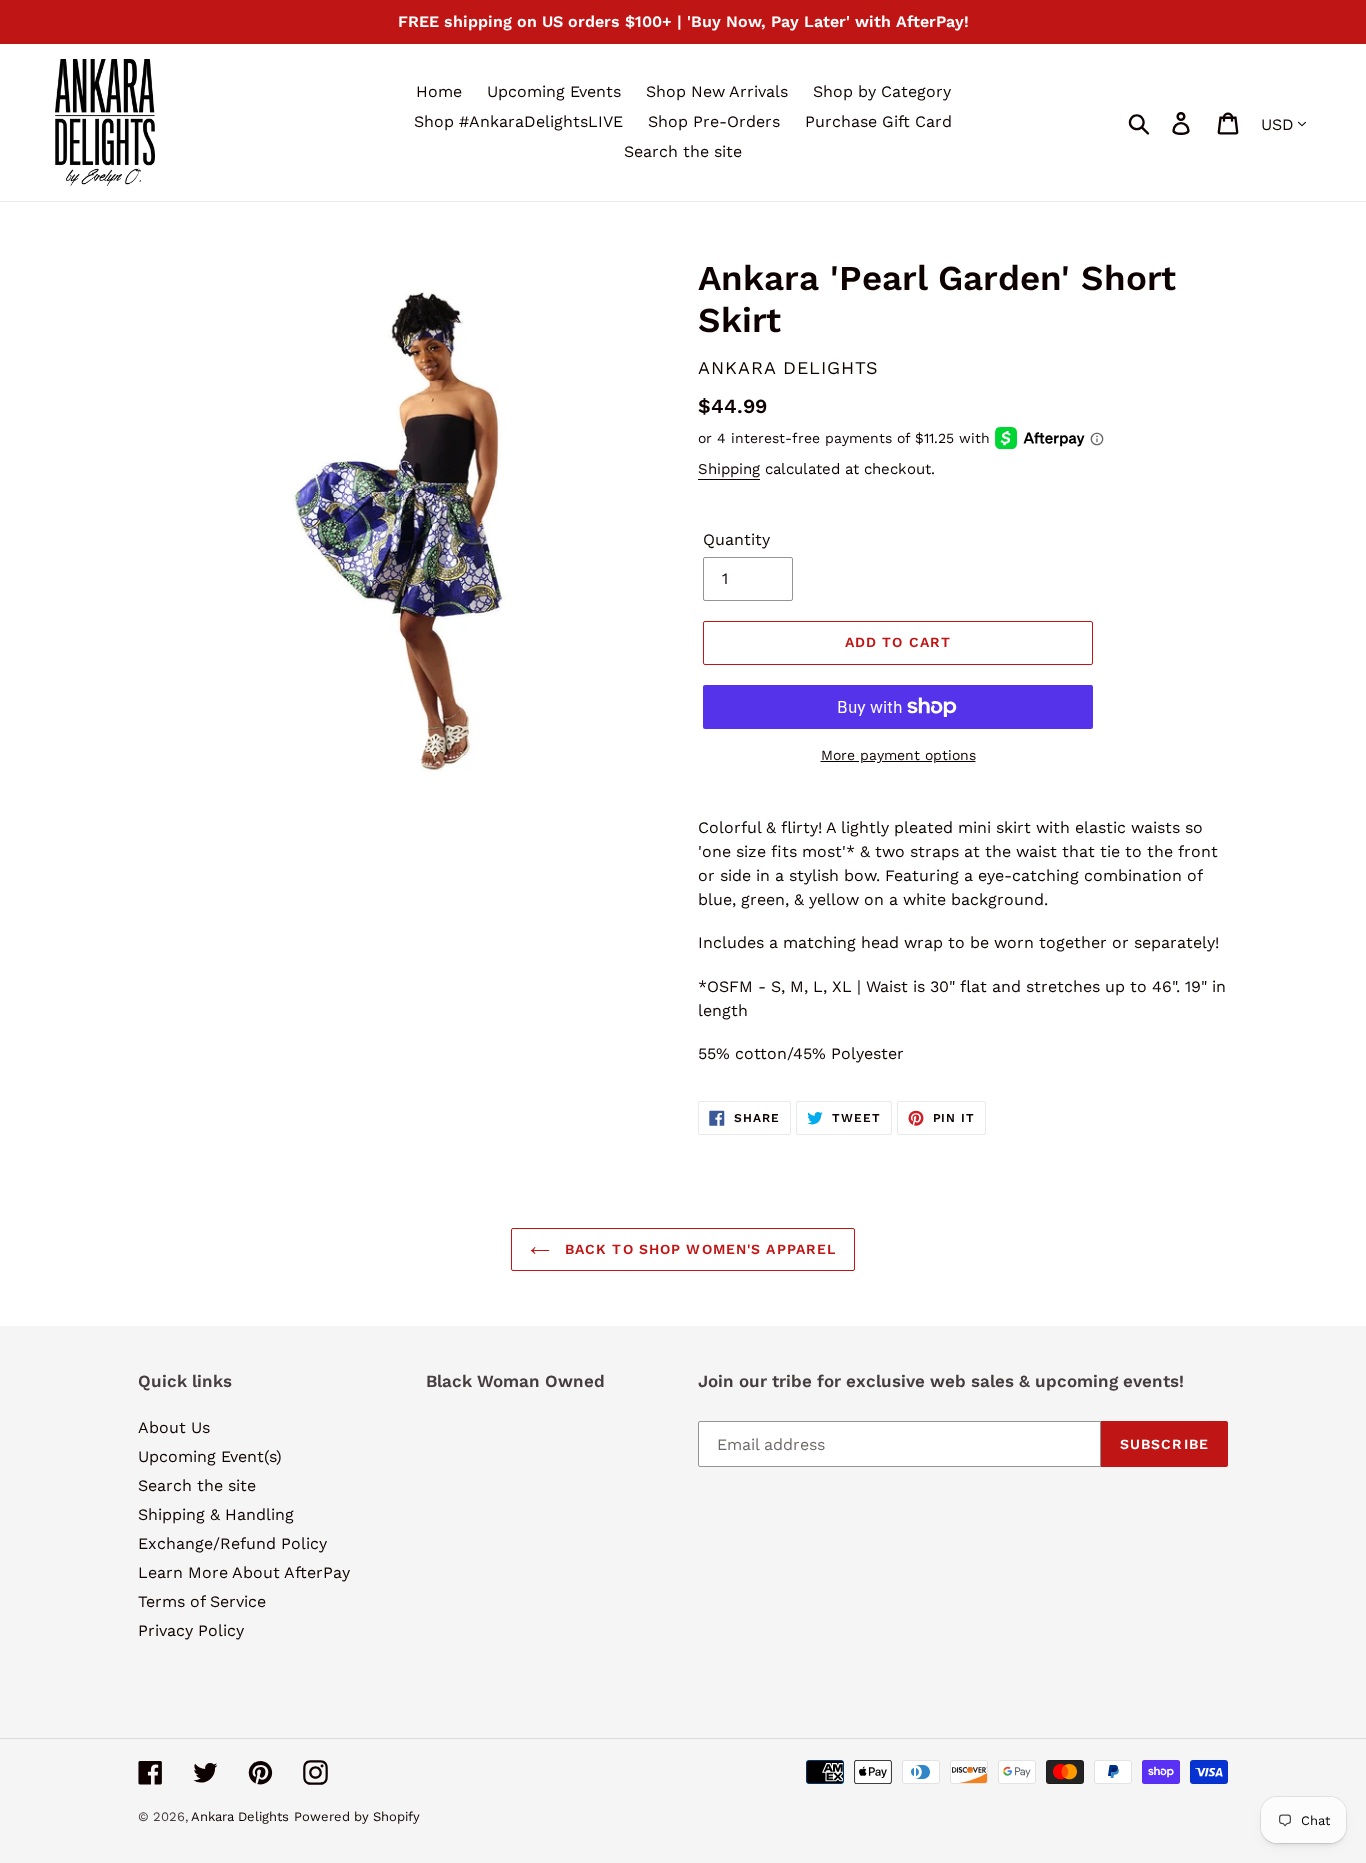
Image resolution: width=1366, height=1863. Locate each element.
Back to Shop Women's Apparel (698, 1249)
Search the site (197, 1485)
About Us (174, 1427)
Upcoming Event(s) (210, 1456)
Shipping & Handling (216, 1514)
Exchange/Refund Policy (232, 1543)
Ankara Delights (240, 1816)
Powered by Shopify (357, 1816)
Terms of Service (202, 1601)
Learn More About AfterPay (244, 1572)
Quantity (736, 539)
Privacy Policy (191, 1630)
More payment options (898, 755)
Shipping (729, 469)
